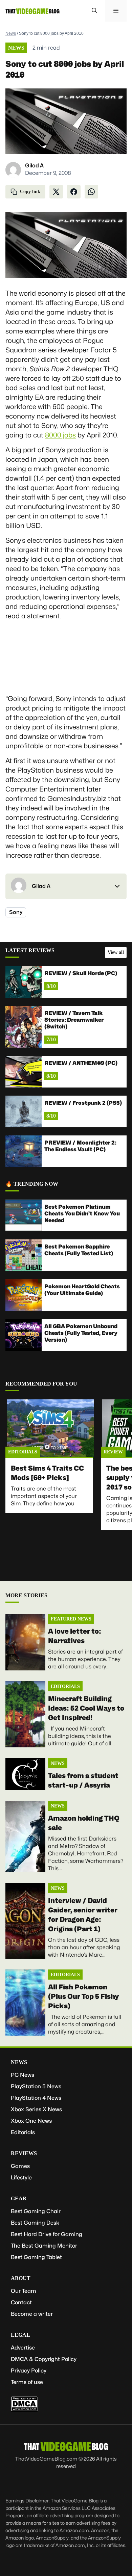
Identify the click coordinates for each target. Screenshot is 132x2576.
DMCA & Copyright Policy (44, 2359)
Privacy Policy (29, 2371)
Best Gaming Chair (36, 2211)
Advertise (23, 2348)
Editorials (23, 1452)
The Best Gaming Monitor (44, 2246)
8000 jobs (60, 435)
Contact (21, 2302)
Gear (19, 2198)
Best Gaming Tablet (36, 2257)
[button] (94, 11)
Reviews (24, 2153)
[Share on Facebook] (74, 192)
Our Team (24, 2291)
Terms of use (27, 2382)
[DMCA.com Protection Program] (24, 2410)
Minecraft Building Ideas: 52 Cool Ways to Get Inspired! (86, 1708)
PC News (23, 2075)
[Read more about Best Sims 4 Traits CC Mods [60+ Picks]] (50, 1430)
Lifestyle (21, 2178)
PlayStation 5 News (36, 2086)
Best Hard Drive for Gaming (47, 2234)
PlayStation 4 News (36, 2098)
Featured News (71, 1619)
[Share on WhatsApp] (91, 192)
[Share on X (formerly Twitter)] (56, 192)
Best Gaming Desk (35, 2223)
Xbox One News (31, 2121)
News (11, 33)
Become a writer (32, 2314)
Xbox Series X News (36, 2109)
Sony (16, 912)
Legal (20, 2335)
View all (116, 952)
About (21, 2278)
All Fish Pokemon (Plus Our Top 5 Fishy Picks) (84, 1996)
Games (20, 2166)
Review (113, 1452)
